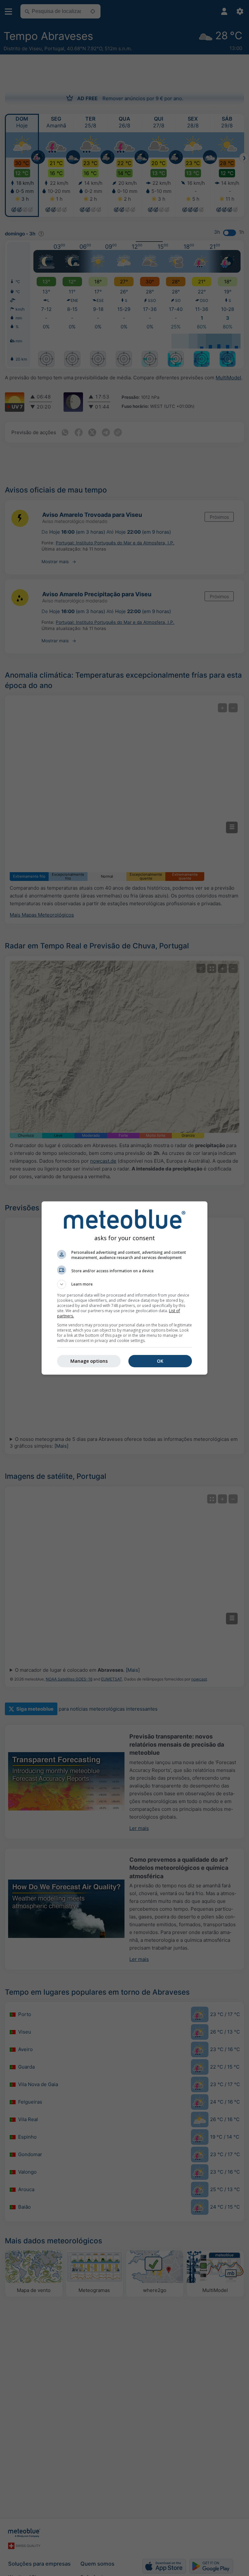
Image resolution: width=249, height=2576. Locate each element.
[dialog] (124, 1288)
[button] (124, 1284)
